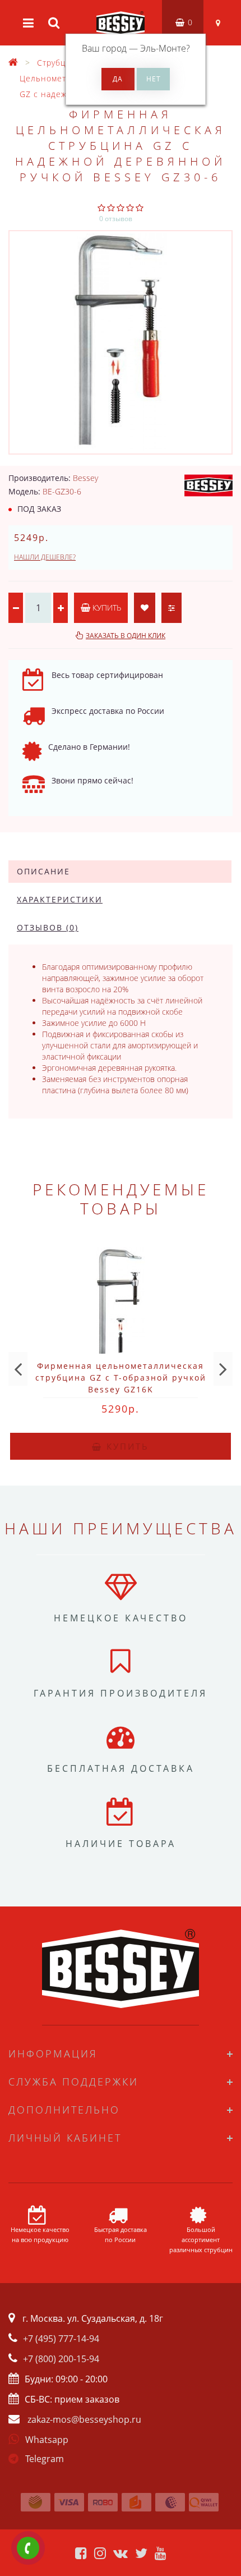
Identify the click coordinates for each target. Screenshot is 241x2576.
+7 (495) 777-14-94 (61, 2339)
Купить (106, 608)
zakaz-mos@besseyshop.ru (84, 2419)
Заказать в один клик (126, 636)
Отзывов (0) (48, 927)
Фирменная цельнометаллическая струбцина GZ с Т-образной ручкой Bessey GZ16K (121, 1378)
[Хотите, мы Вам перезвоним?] (28, 2548)
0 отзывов (116, 219)
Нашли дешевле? (45, 557)
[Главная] (13, 63)
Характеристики (60, 899)
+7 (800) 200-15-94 (61, 2359)
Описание (43, 871)
